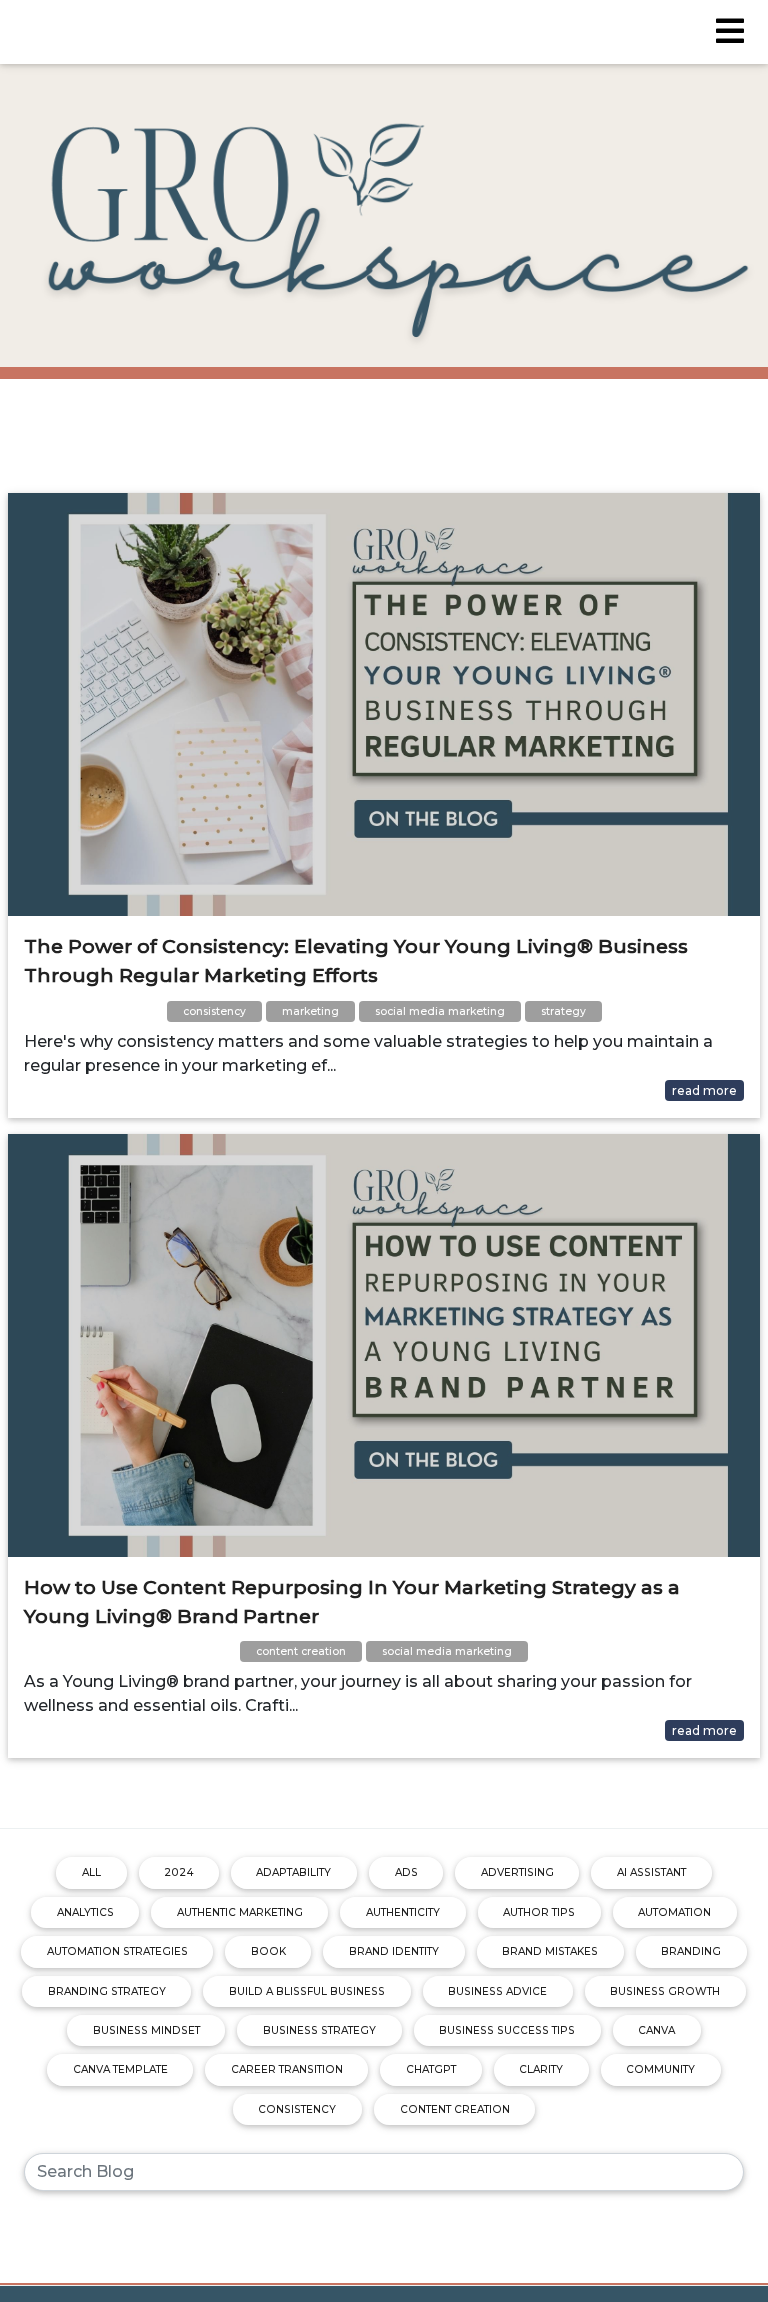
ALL (91, 1872)
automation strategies (117, 1951)
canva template (120, 2069)
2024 (178, 1872)
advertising (517, 1872)
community (660, 2069)
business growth (665, 1991)
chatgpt (431, 2069)
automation (674, 1912)
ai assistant (651, 1872)
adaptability (293, 1872)
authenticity (403, 1912)
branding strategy (107, 1991)
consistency (297, 2109)
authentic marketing (240, 1912)
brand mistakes (550, 1951)
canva (656, 2030)
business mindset (146, 2030)
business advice (497, 1991)
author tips (539, 1912)
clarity (541, 2069)
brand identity (394, 1951)
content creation (455, 2109)
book (268, 1951)
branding (691, 1951)
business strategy (319, 2030)
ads (406, 1872)
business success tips (507, 2030)
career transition (287, 2069)
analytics (85, 1912)
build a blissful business (307, 1991)
